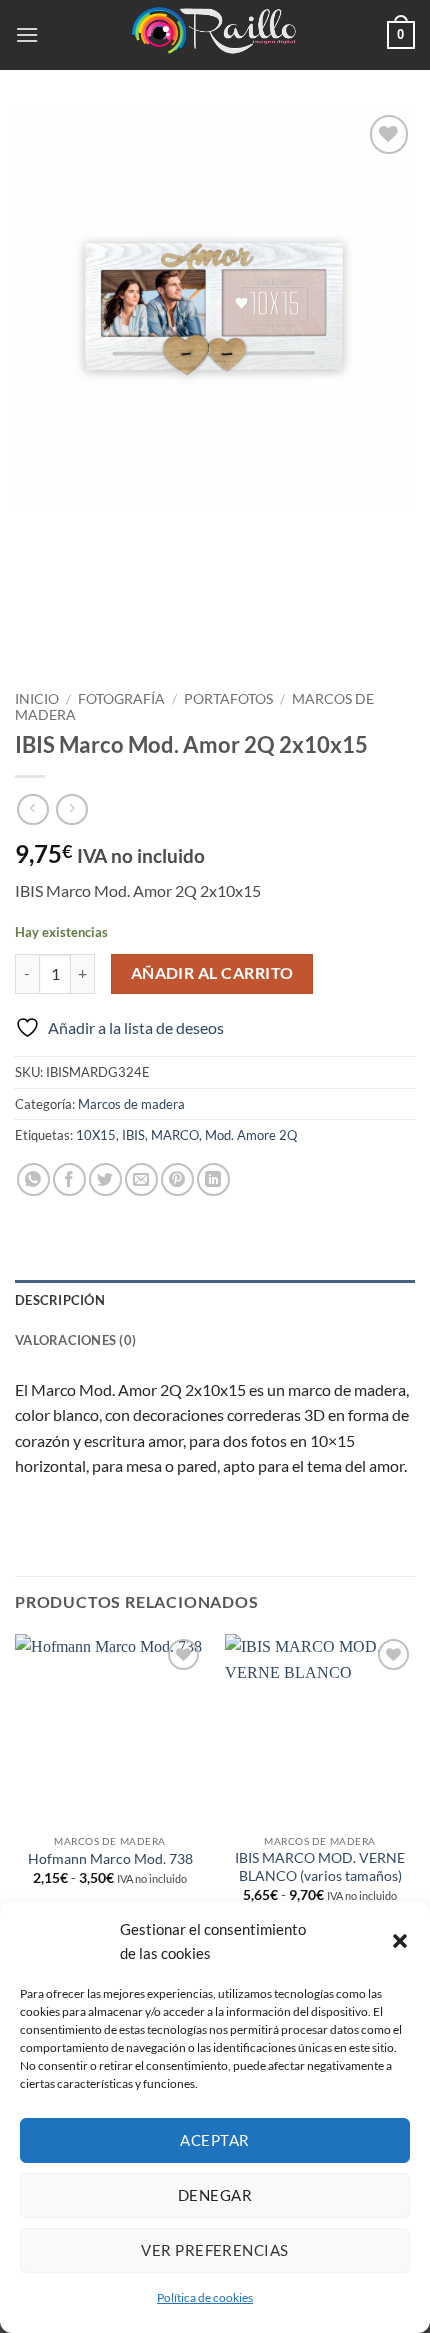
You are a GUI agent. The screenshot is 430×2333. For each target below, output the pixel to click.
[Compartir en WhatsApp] (33, 1179)
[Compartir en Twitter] (105, 1179)
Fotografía (121, 699)
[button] (400, 1941)
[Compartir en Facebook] (69, 1179)
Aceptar (214, 2140)
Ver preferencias (214, 2250)
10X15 (96, 1135)
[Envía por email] (141, 1179)
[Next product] (32, 809)
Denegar (215, 2195)
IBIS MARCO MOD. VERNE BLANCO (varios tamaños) (320, 1867)
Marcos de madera (131, 1104)
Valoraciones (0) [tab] (75, 1340)
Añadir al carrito (212, 973)
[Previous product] (71, 809)
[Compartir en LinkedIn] (213, 1179)
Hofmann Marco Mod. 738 (110, 1859)
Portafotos (228, 699)
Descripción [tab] (60, 1300)
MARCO (175, 1135)
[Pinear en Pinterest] (177, 1179)
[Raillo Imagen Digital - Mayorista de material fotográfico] (215, 35)
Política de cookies (205, 2297)
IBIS (133, 1135)
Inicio (37, 699)
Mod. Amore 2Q (251, 1135)
